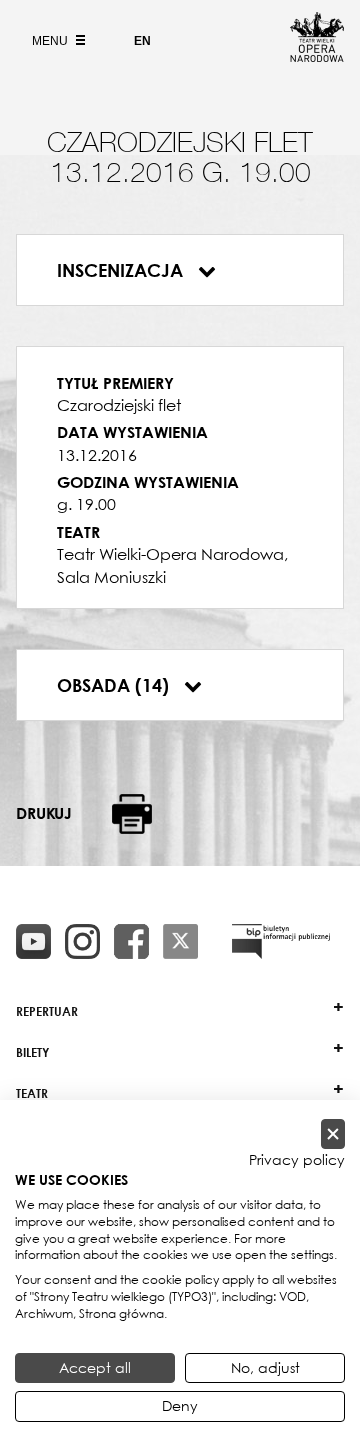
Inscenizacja (122, 270)
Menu (51, 41)
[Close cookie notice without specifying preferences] (333, 1134)
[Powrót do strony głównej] (317, 56)
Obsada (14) (115, 685)
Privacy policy (297, 1160)
